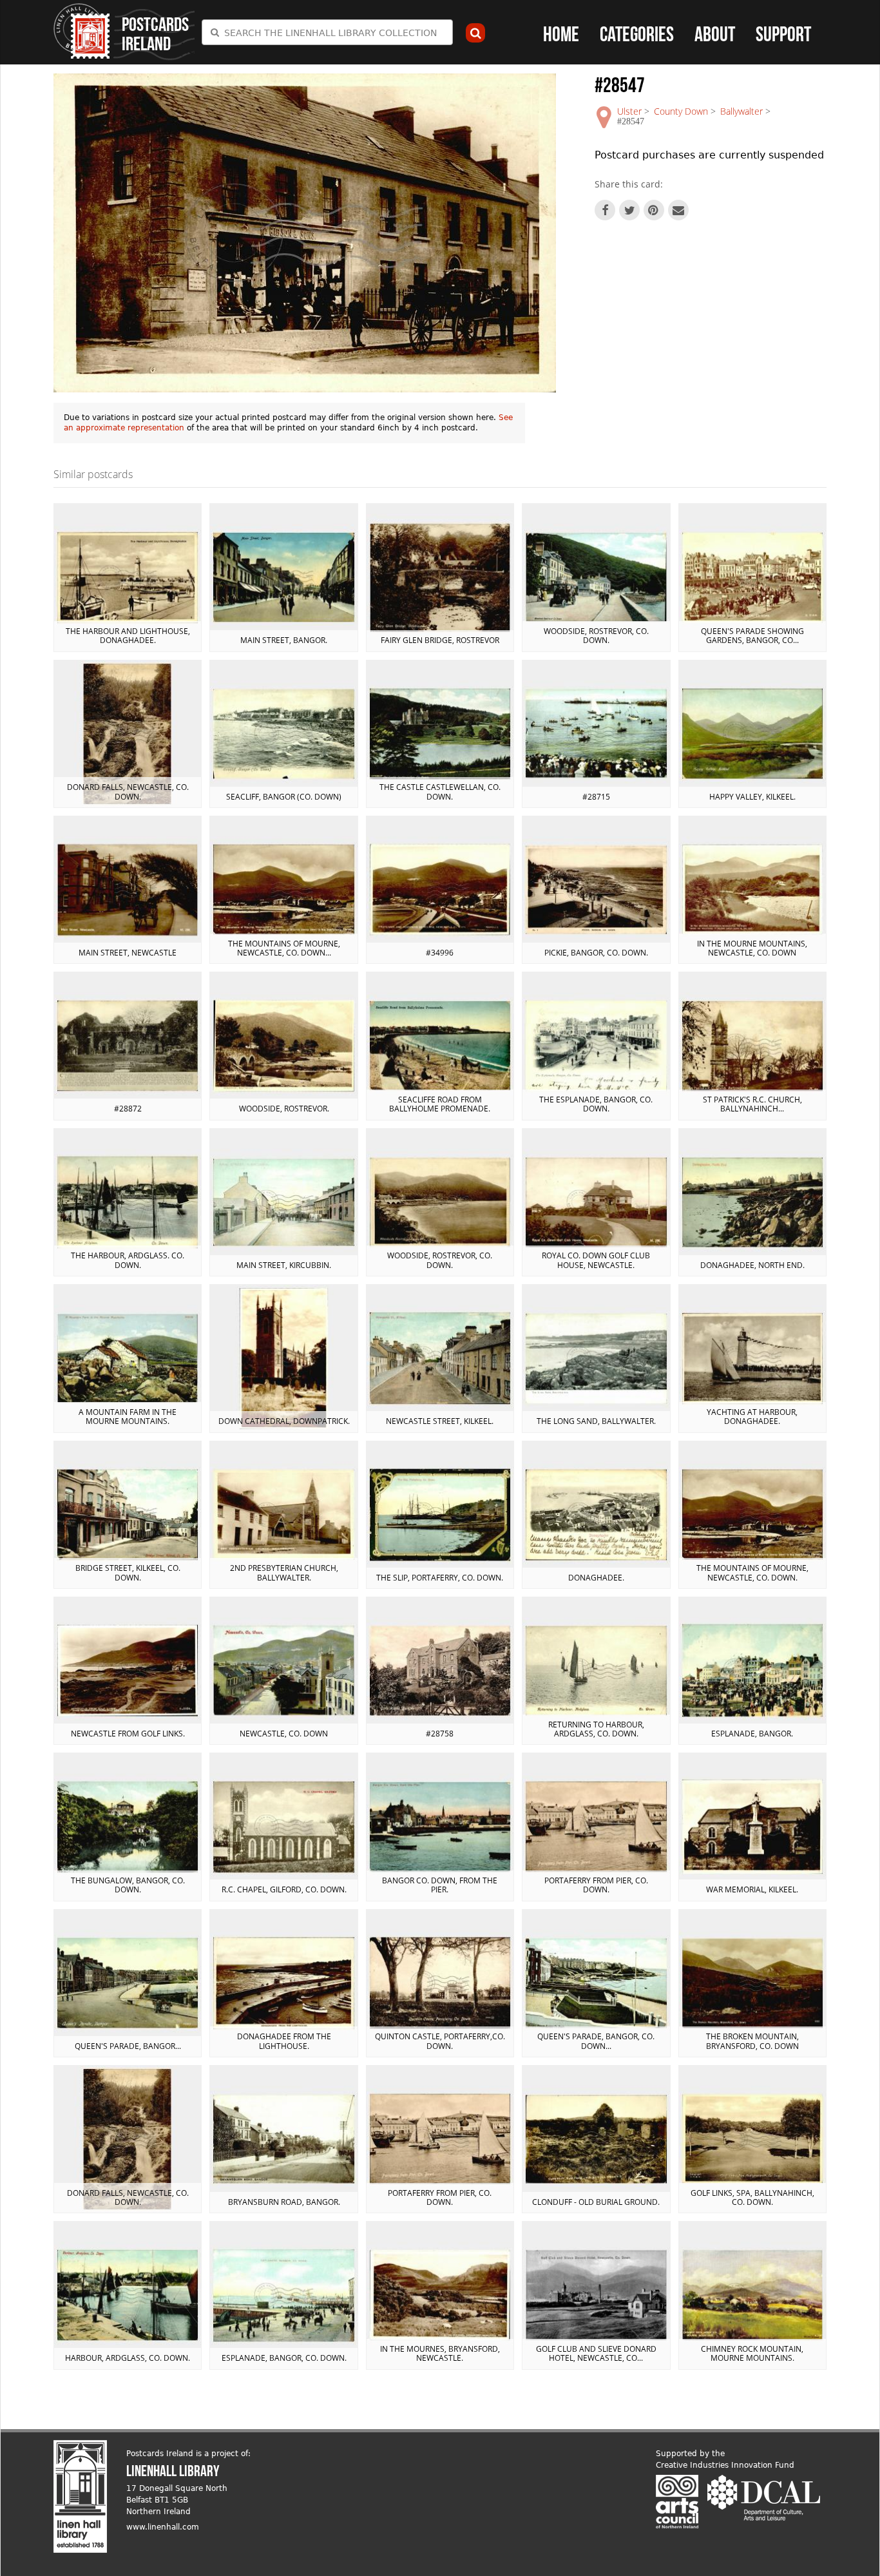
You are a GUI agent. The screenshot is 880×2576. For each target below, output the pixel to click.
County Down (681, 111)
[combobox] (327, 32)
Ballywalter (741, 111)
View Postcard (128, 577)
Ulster (629, 111)
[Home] (82, 31)
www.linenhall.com (163, 2527)
